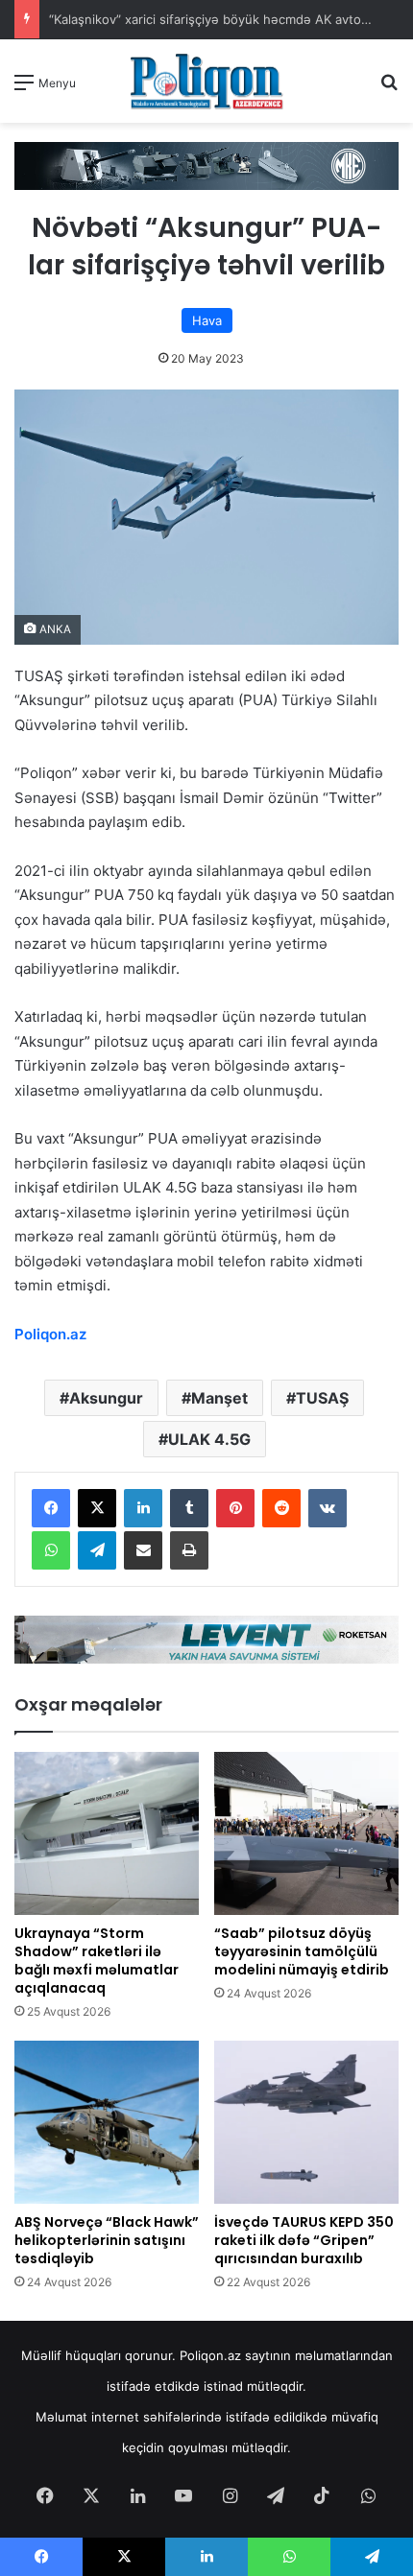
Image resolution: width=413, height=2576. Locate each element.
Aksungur (106, 1398)
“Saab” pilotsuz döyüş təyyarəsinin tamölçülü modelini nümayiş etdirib (302, 1951)
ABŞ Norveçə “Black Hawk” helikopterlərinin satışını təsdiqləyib (107, 2240)
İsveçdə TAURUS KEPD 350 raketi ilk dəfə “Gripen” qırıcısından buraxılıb (304, 2240)
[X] (97, 1508)
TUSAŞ (322, 1398)
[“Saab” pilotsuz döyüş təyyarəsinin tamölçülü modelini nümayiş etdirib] (306, 1833)
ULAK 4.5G (209, 1439)
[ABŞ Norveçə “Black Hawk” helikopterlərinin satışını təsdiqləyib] (107, 2122)
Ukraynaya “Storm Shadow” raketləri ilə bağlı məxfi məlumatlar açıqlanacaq (97, 1961)
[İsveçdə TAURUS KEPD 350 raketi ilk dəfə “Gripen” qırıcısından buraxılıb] (306, 2122)
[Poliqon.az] (206, 81)
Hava (207, 320)
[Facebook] (51, 1508)
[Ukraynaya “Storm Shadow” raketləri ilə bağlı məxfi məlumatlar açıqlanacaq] (107, 1833)
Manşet (219, 1398)
